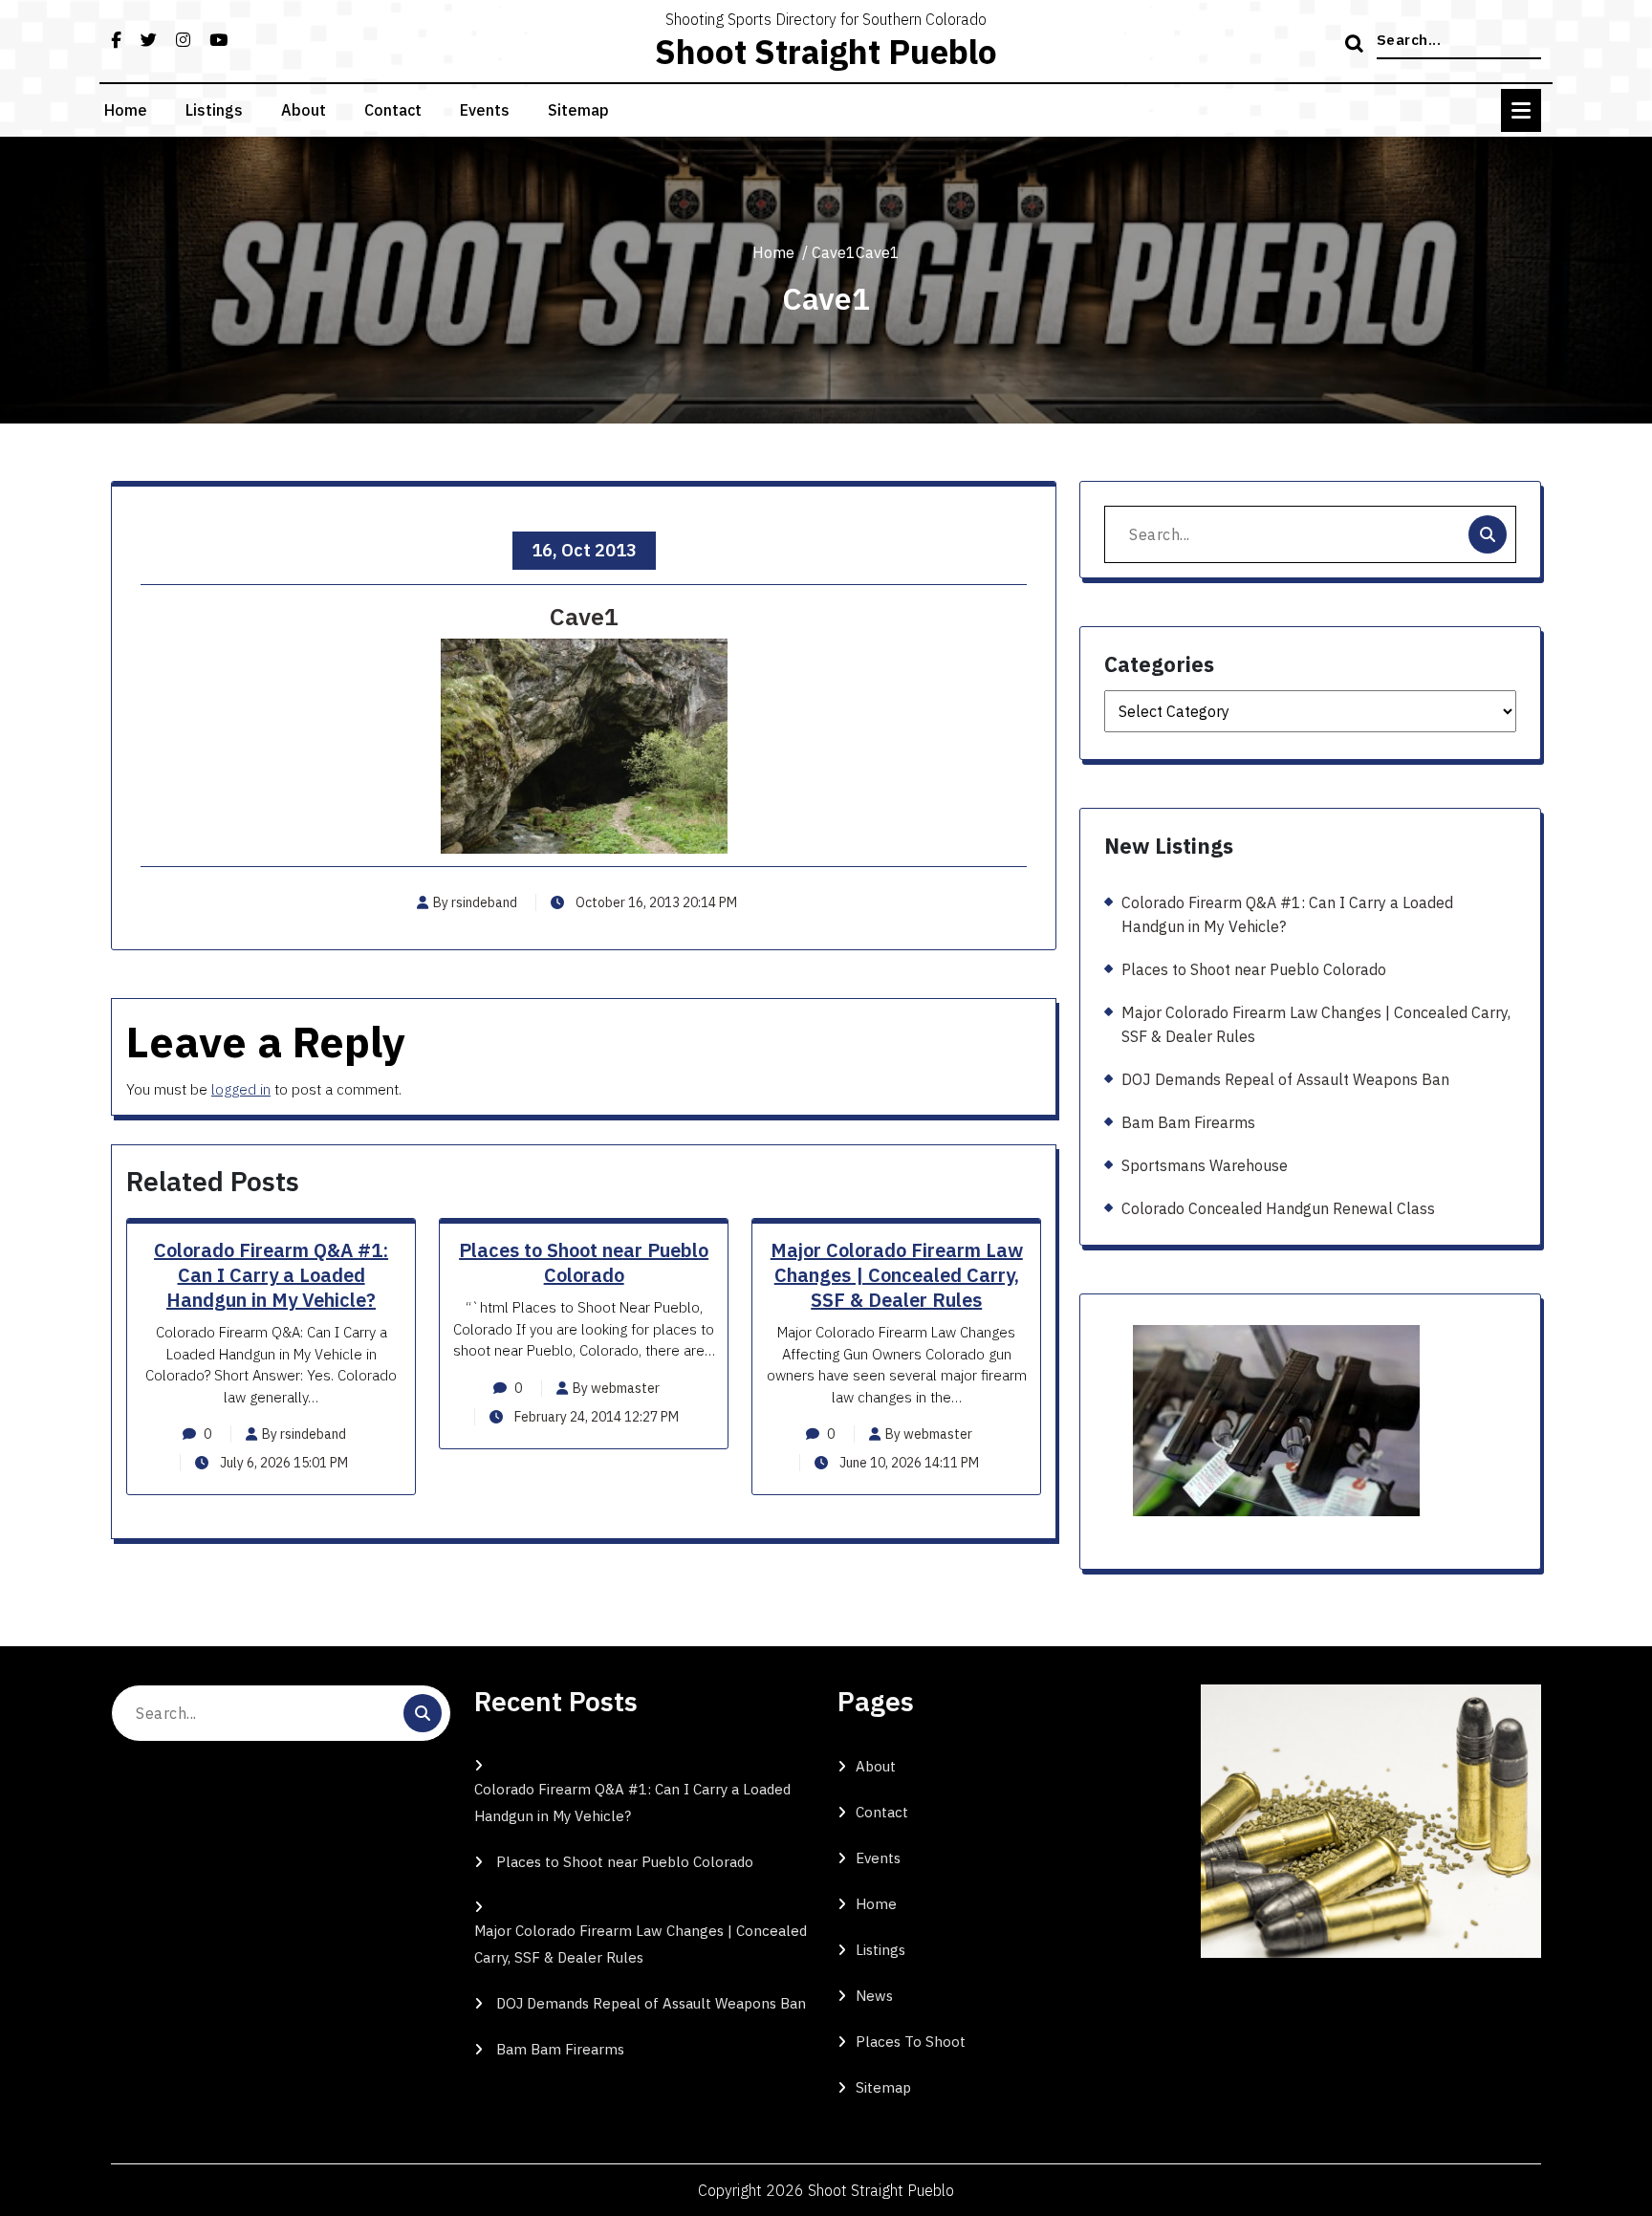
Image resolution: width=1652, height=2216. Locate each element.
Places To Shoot (911, 2042)
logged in (241, 1089)
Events (485, 110)
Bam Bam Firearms (1188, 1122)
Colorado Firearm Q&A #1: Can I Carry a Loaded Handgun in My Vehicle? (271, 1275)
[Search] (1357, 45)
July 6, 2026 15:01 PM (283, 1463)
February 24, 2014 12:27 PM (595, 1417)
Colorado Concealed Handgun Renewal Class (1278, 1208)
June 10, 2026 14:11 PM (908, 1463)
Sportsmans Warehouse (1205, 1165)
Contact (393, 110)
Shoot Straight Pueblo (826, 52)
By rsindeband (475, 902)
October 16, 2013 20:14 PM (655, 902)
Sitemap (578, 110)
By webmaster (616, 1388)
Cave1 (834, 252)
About (304, 110)
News (874, 1996)
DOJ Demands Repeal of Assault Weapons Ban (1285, 1079)
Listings (214, 110)
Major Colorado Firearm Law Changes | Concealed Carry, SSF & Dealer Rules (897, 1275)
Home (126, 110)
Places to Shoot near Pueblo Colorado (584, 1262)
